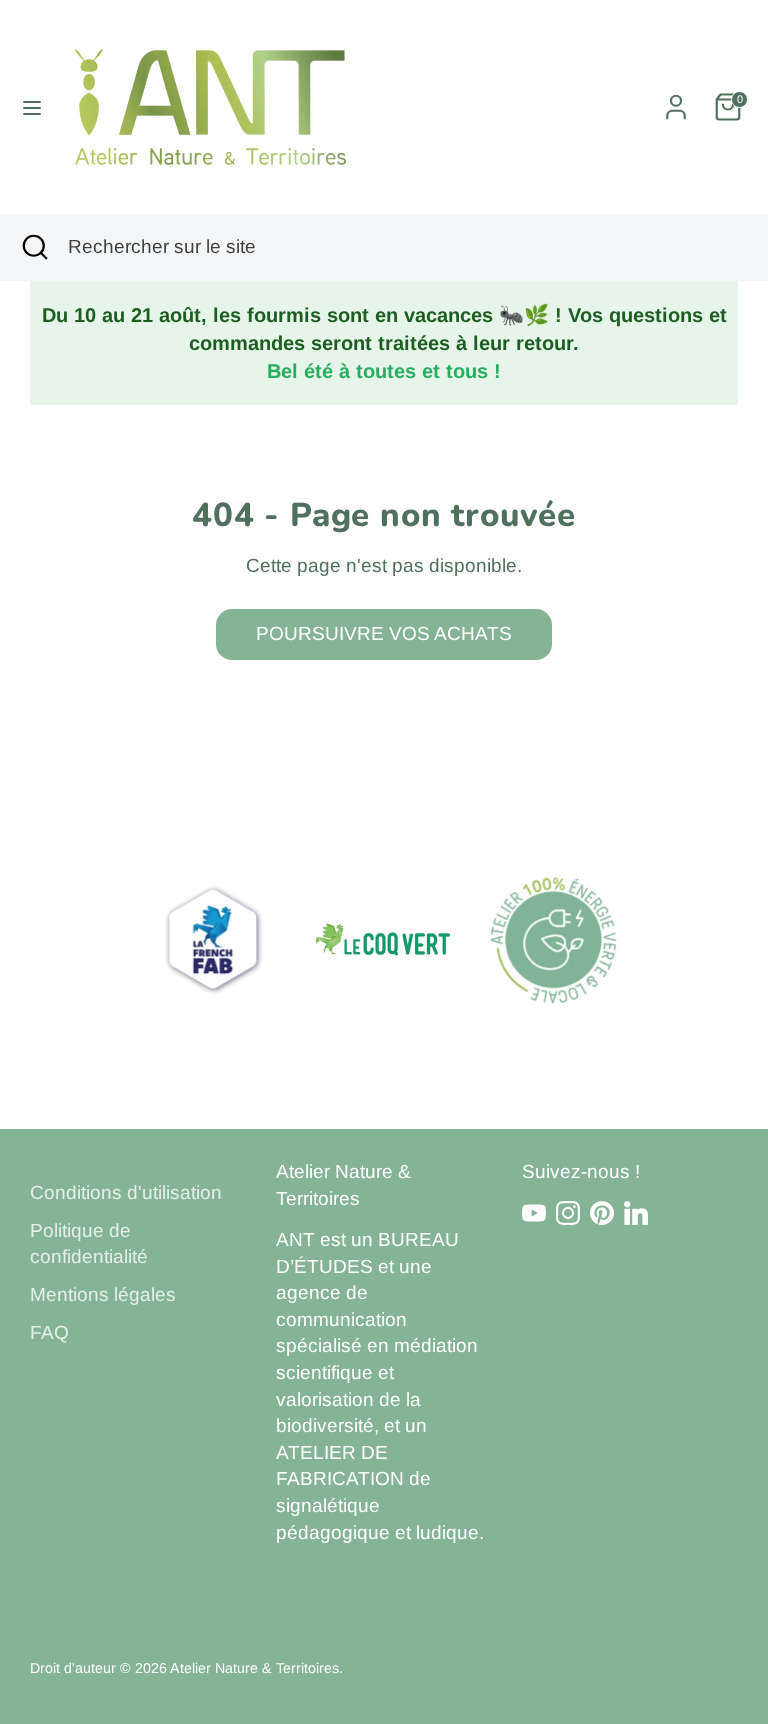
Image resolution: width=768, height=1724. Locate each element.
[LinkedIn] (636, 1213)
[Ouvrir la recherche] (34, 247)
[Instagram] (568, 1213)
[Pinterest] (602, 1213)
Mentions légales (103, 1294)
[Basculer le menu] (32, 107)
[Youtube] (534, 1213)
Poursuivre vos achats (384, 633)
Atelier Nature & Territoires (254, 1668)
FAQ (49, 1332)
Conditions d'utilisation (126, 1192)
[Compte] (676, 99)
